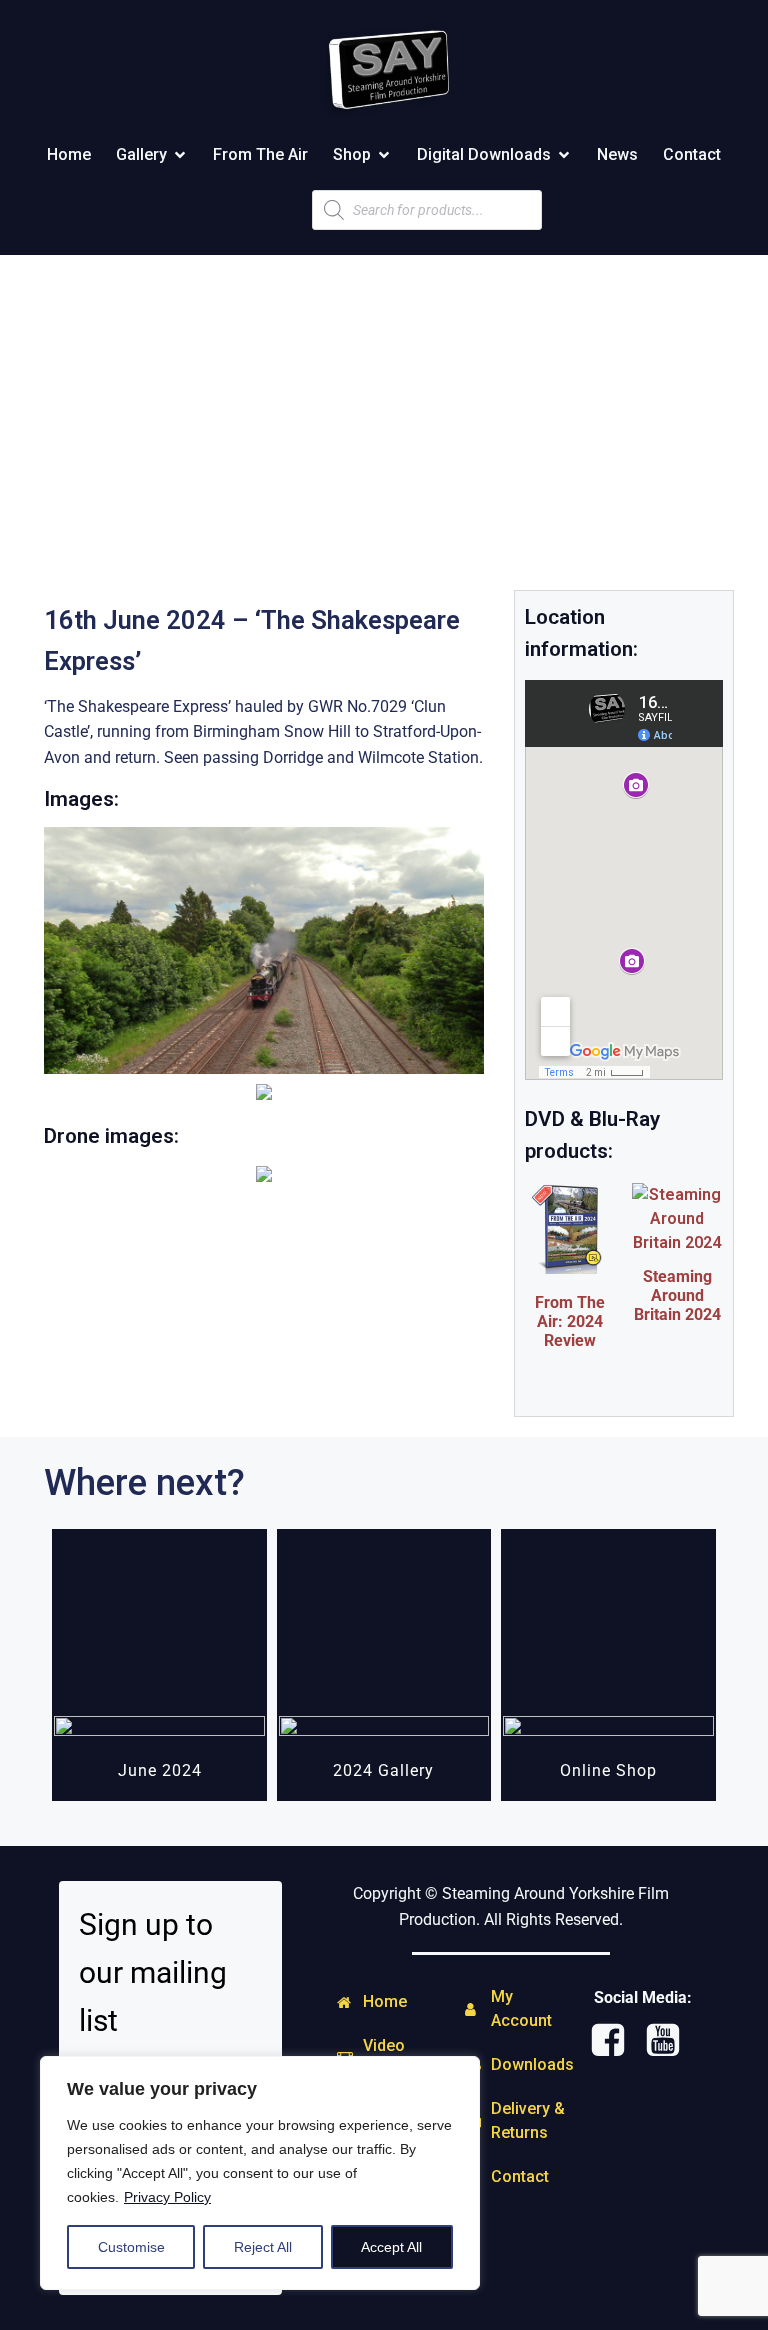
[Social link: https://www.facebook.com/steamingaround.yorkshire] (615, 2041)
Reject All (263, 2247)
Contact (692, 154)
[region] (260, 2173)
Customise (131, 2247)
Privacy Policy (167, 2197)
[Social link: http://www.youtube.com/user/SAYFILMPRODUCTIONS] (670, 2041)
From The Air (260, 154)
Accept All (391, 2247)
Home (69, 154)
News (617, 154)
